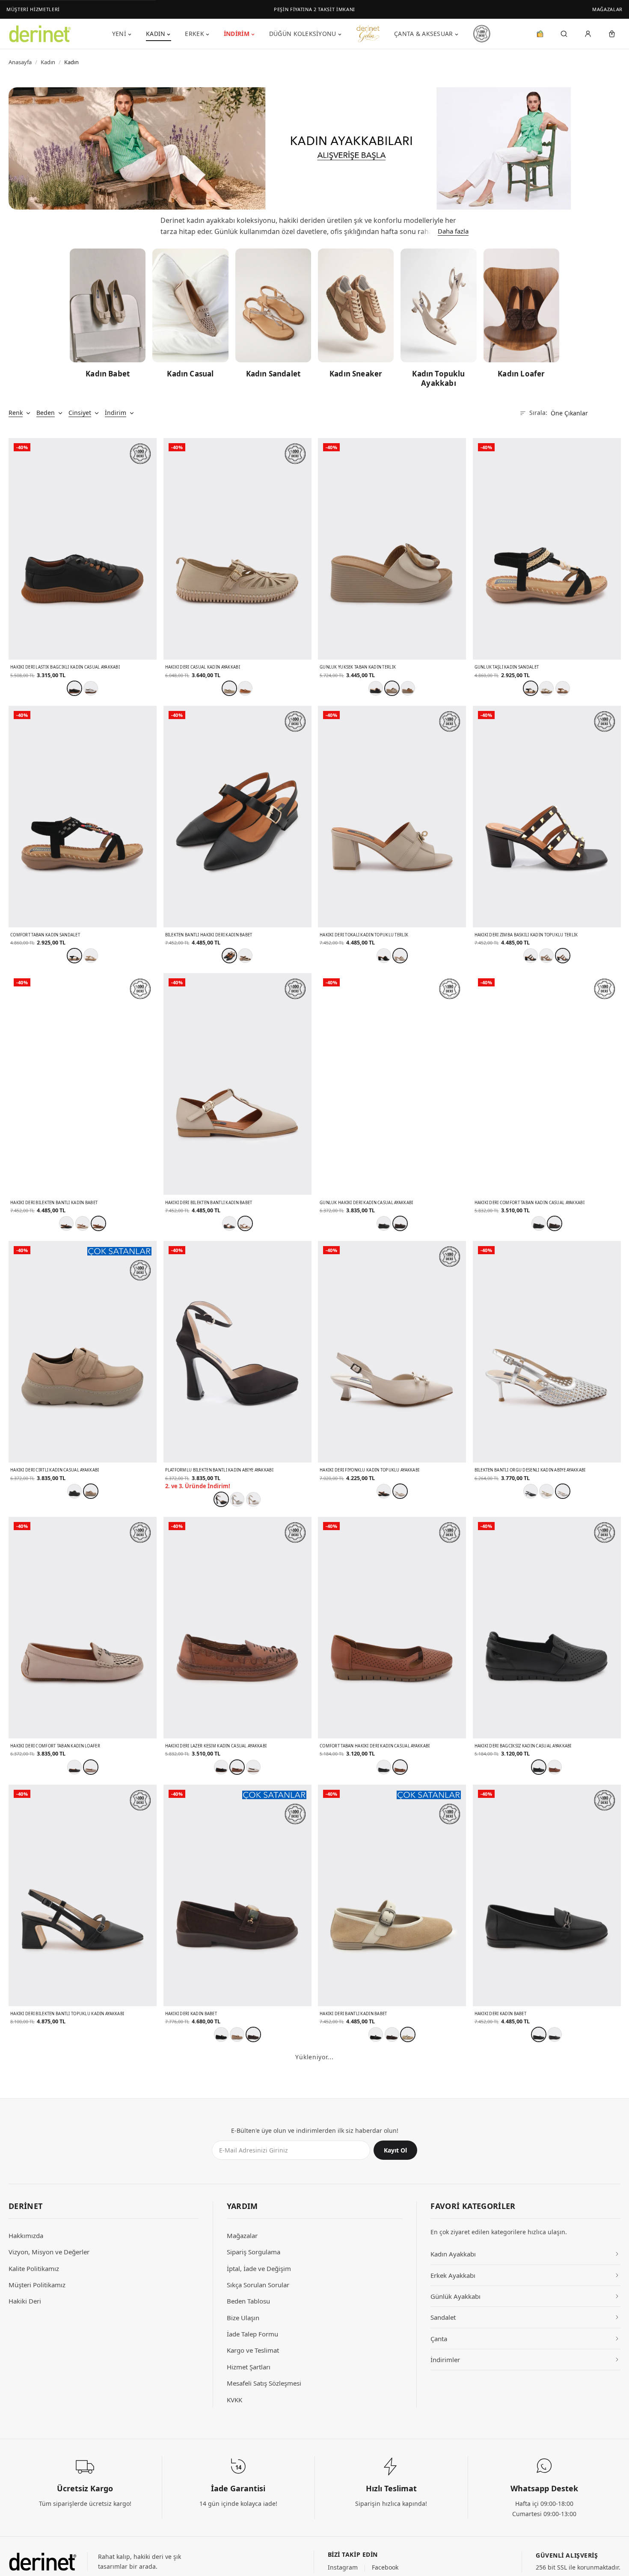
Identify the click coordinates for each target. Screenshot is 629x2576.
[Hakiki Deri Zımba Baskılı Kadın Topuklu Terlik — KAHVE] (563, 956)
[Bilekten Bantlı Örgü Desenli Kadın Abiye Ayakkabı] (547, 1352)
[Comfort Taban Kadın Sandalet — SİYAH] (74, 956)
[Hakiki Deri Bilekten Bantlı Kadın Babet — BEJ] (245, 1223)
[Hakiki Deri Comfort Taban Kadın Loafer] (83, 1628)
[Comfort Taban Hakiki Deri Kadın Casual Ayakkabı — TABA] (400, 1767)
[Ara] (564, 34)
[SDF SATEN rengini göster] (253, 1499)
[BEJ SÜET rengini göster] (237, 2034)
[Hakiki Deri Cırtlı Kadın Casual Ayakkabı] (83, 1352)
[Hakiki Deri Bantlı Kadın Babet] (392, 1895)
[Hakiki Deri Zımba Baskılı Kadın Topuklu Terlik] (547, 817)
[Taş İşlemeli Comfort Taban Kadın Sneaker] (392, 2431)
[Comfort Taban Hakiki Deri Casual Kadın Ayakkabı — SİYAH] (384, 2302)
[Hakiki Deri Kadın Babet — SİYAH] (539, 2034)
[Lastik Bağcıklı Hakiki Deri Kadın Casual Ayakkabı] (237, 2163)
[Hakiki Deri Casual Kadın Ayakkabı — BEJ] (229, 688)
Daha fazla (453, 231)
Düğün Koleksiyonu (303, 34)
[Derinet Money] (540, 34)
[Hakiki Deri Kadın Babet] (237, 1895)
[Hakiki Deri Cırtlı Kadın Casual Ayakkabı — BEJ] (91, 1491)
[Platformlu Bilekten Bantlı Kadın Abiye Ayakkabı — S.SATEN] (221, 1499)
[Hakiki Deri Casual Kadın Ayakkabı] (237, 549)
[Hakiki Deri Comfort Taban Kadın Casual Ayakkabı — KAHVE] (555, 1223)
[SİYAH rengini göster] (376, 688)
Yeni (119, 34)
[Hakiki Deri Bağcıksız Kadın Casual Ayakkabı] (547, 1628)
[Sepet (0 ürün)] (612, 34)
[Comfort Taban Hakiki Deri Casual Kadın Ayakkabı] (392, 2163)
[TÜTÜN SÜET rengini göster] (98, 2302)
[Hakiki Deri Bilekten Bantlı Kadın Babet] (83, 1084)
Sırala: (538, 413)
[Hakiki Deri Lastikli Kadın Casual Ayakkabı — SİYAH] (539, 2302)
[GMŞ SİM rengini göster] (237, 1499)
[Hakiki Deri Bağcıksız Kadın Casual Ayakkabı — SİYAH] (539, 1767)
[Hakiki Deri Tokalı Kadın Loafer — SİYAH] (66, 2302)
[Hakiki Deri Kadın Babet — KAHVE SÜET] (253, 2034)
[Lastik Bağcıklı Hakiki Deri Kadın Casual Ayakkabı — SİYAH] (229, 2302)
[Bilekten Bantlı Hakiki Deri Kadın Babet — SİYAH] (229, 956)
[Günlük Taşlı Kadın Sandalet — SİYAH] (531, 688)
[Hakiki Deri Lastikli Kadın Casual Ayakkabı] (547, 2163)
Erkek (194, 34)
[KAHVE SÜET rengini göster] (392, 2034)
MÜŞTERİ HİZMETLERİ (33, 9)
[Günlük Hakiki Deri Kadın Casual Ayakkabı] (392, 1084)
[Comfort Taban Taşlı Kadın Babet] (83, 2431)
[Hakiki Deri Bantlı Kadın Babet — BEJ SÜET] (408, 2034)
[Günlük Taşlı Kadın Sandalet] (547, 549)
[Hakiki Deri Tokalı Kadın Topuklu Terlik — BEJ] (400, 956)
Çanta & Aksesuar (423, 34)
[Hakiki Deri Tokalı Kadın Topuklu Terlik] (392, 817)
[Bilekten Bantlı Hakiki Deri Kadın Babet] (237, 817)
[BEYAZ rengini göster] (91, 688)
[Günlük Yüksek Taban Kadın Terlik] (392, 549)
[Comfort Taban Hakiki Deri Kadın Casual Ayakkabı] (392, 1628)
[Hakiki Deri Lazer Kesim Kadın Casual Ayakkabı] (237, 1628)
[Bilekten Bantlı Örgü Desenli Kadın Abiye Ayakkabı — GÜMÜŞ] (563, 1491)
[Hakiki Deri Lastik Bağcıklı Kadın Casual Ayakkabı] (83, 549)
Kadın (156, 34)
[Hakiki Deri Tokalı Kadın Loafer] (83, 2163)
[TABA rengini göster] (245, 688)
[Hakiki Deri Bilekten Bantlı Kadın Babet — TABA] (98, 1223)
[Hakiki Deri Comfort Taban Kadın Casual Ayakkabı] (547, 1084)
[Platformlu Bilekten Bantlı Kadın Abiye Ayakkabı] (237, 1352)
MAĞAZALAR (607, 9)
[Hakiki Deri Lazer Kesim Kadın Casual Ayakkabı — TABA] (237, 1767)
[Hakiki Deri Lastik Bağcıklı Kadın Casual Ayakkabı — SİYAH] (74, 688)
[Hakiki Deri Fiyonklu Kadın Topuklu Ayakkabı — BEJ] (400, 1491)
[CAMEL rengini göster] (408, 688)
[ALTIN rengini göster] (546, 1491)
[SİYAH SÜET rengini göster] (221, 2034)
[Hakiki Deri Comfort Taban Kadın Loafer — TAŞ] (91, 1767)
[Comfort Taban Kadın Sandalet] (83, 817)
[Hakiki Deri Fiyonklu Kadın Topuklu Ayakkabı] (392, 1352)
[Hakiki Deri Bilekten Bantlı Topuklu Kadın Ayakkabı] (83, 1895)
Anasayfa (20, 62)
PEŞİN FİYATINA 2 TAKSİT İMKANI (314, 9)
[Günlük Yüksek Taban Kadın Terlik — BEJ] (392, 688)
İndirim (237, 34)
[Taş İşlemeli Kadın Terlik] (237, 2431)
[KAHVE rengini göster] (555, 2034)
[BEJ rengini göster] (91, 956)
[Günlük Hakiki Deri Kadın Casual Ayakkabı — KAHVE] (400, 1223)
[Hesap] (588, 34)
